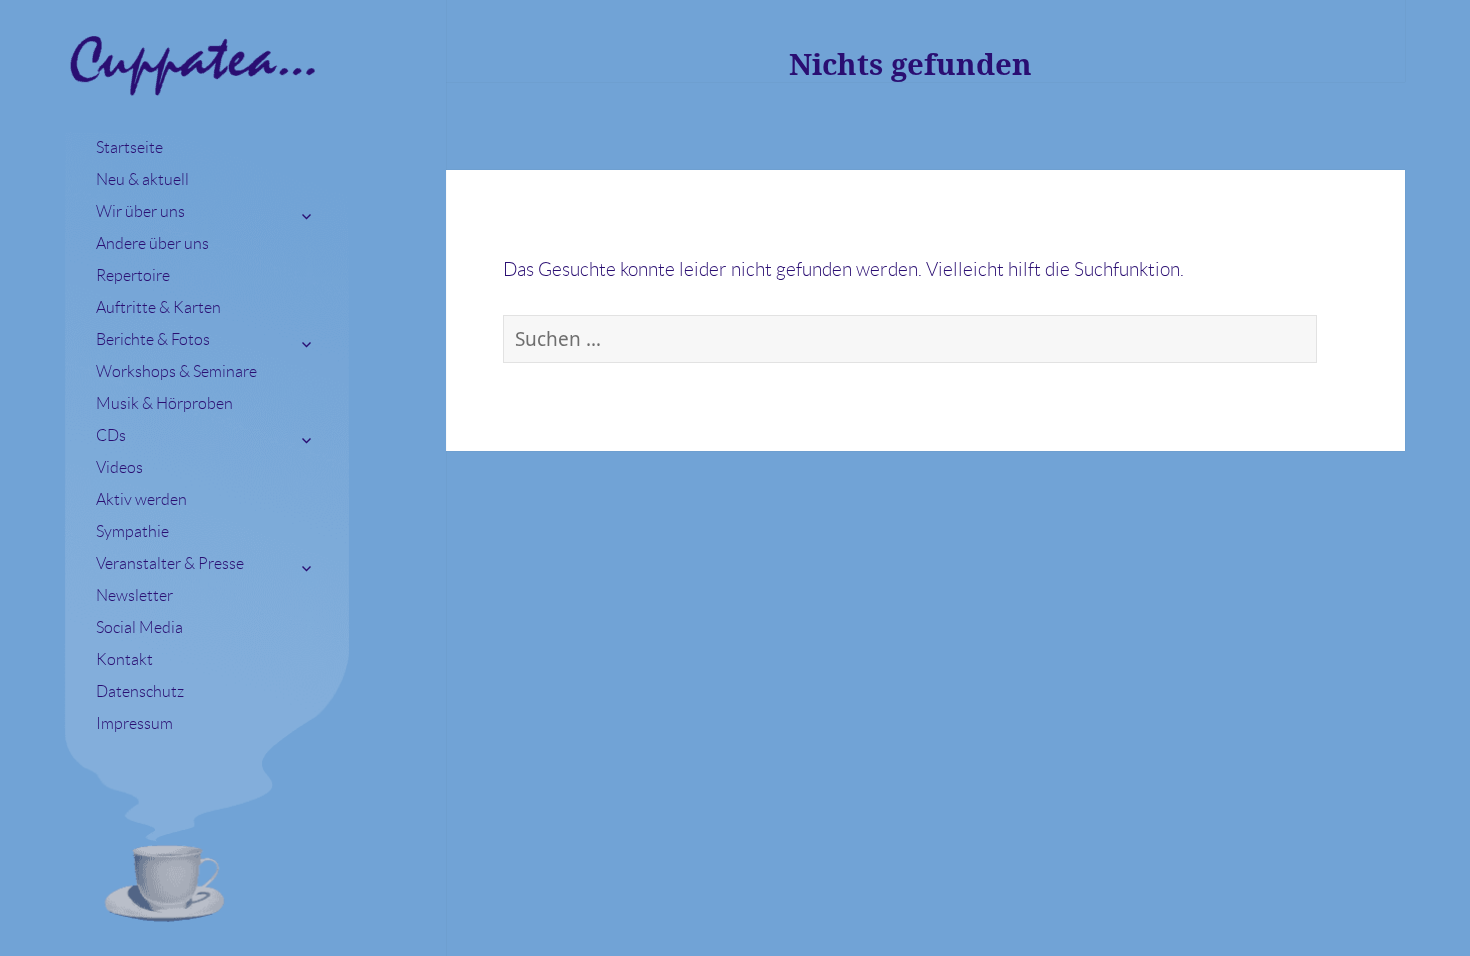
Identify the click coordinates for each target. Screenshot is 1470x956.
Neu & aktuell (142, 179)
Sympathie (132, 531)
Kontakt (124, 659)
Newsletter (134, 595)
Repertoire (133, 275)
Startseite (129, 147)
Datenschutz (140, 691)
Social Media (139, 627)
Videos (119, 467)
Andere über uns (152, 243)
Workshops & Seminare (176, 371)
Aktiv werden (141, 499)
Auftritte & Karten (158, 307)
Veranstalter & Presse (170, 563)
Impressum (134, 723)
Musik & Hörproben (164, 403)
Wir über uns (140, 211)
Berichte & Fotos (153, 339)
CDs (111, 435)
